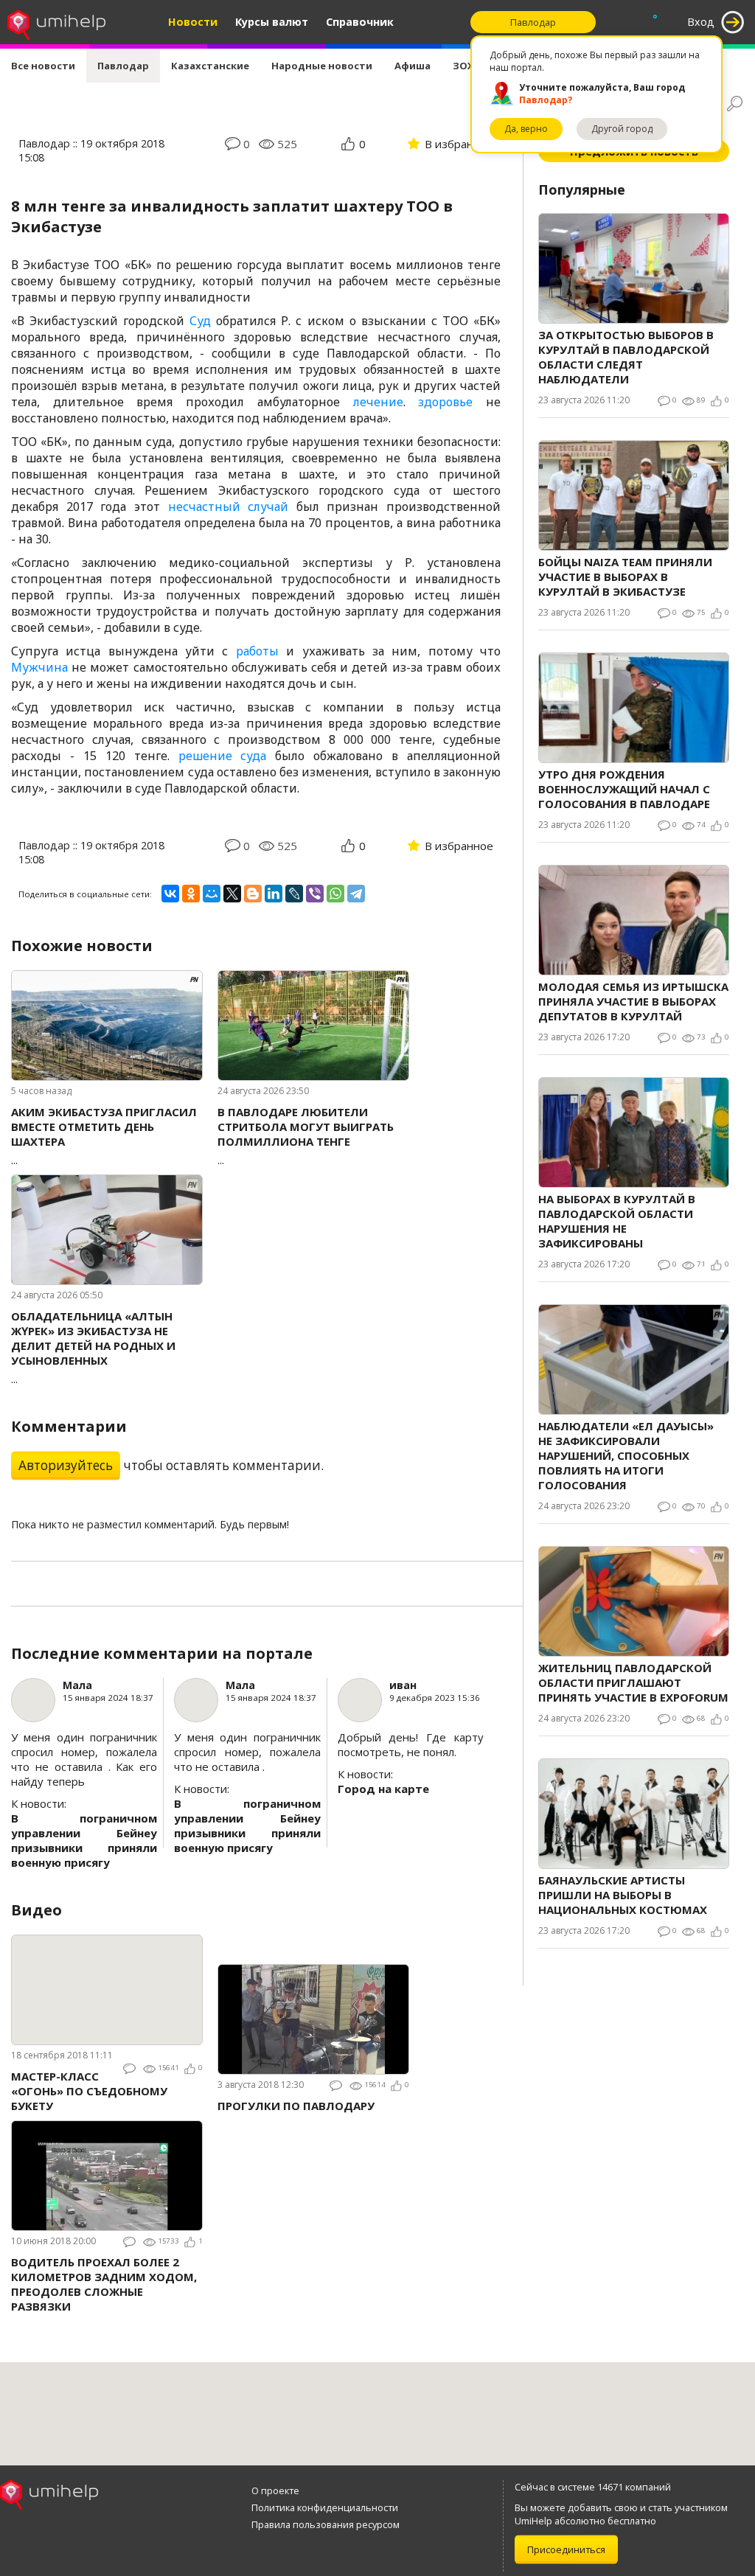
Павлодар (123, 66)
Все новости (43, 66)
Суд (200, 321)
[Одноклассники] (191, 894)
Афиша (413, 66)
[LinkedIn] (274, 894)
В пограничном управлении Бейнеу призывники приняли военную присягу (84, 1840)
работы (257, 651)
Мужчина (39, 667)
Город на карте (383, 1789)
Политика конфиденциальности (325, 2507)
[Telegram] (356, 894)
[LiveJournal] (294, 894)
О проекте (275, 2490)
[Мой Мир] (212, 894)
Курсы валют (272, 22)
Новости (193, 22)
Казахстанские (210, 66)
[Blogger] (253, 894)
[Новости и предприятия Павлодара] (56, 22)
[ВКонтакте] (170, 894)
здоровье (445, 402)
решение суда (223, 756)
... (104, 1136)
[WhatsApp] (335, 894)
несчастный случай (229, 507)
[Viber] (315, 894)
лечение (378, 402)
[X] (232, 894)
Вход (701, 22)
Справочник (360, 22)
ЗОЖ (465, 66)
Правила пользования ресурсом (326, 2524)
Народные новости (322, 66)
